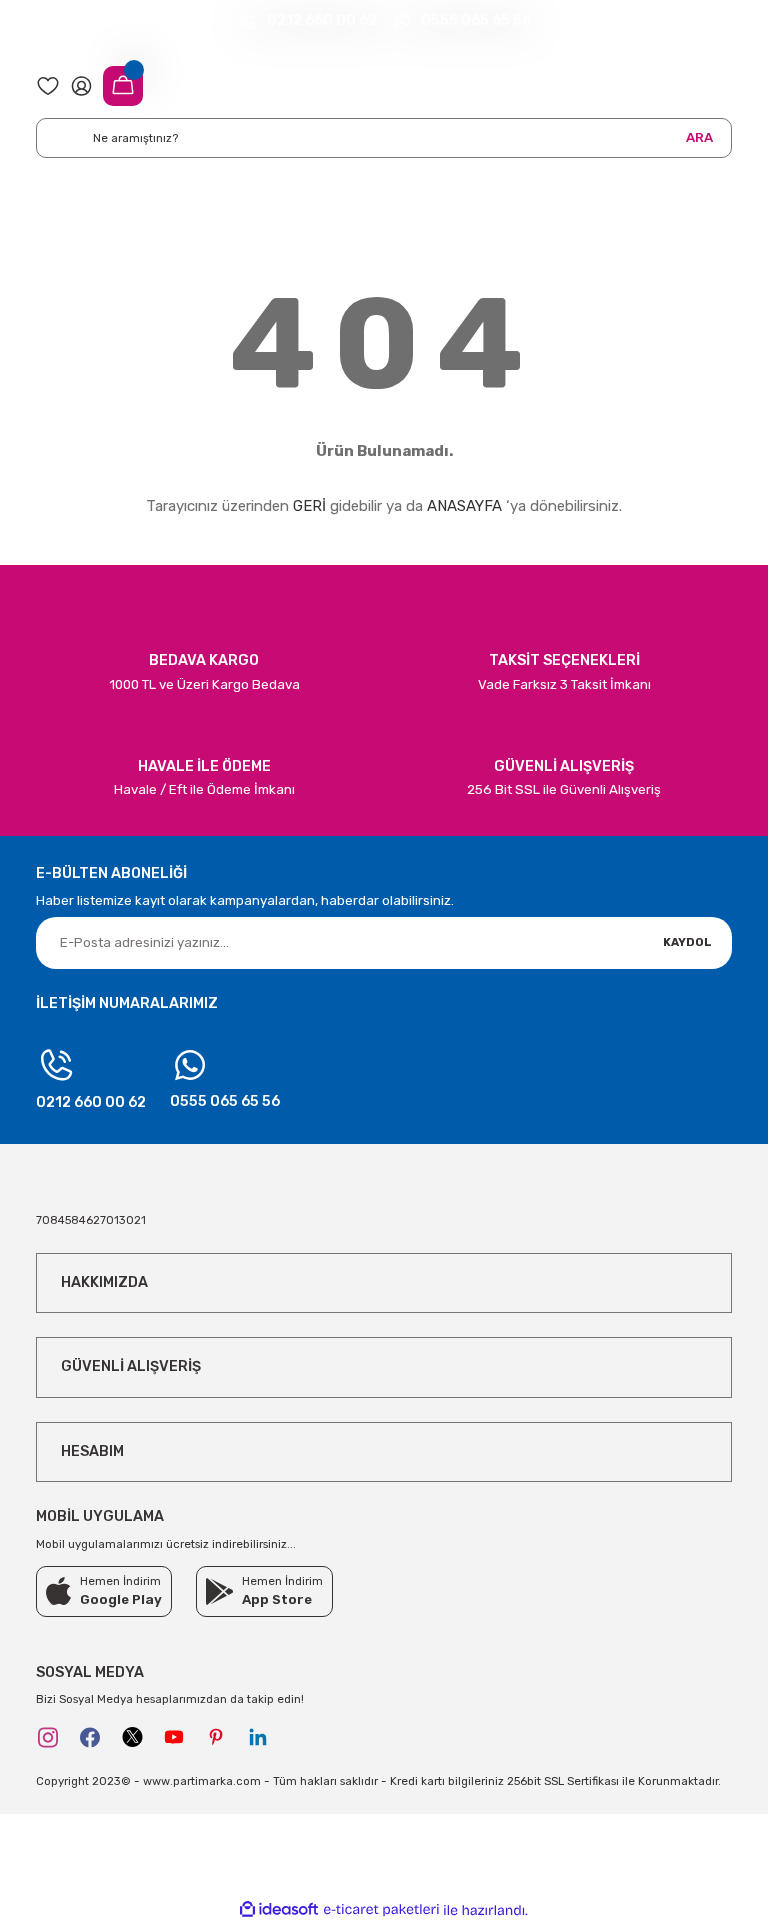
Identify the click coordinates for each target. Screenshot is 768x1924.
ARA (699, 137)
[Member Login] (81, 85)
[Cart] (123, 86)
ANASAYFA (464, 506)
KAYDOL (687, 942)
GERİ (309, 506)
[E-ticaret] (381, 1910)
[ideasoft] (279, 1910)
